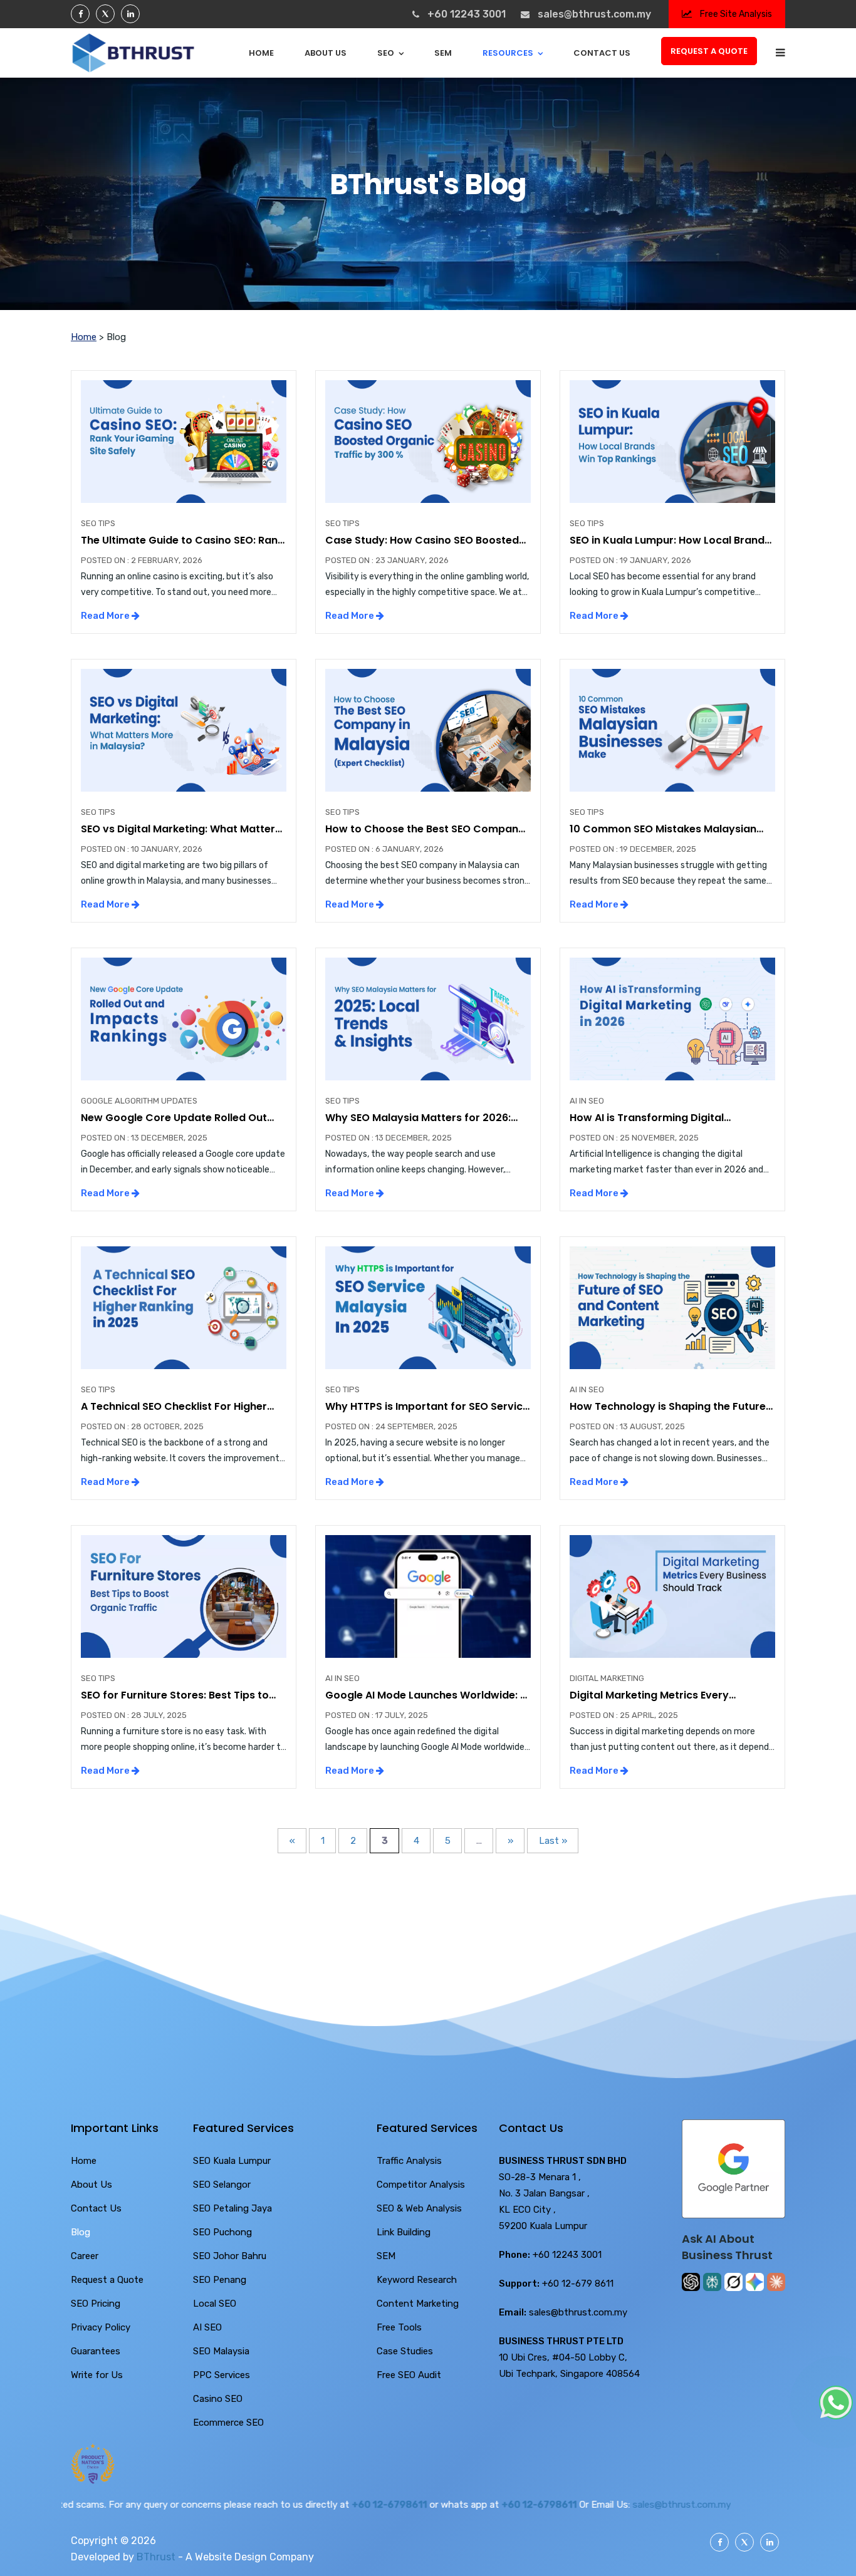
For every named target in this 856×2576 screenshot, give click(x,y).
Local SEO (215, 2304)
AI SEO (207, 2327)
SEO (386, 53)
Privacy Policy (101, 2327)
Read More (106, 616)
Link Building (404, 2232)
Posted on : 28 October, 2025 (142, 1426)
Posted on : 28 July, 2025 (134, 1715)
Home (261, 53)
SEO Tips (98, 523)
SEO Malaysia (221, 2351)
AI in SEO (587, 1101)
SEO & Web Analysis (419, 2208)
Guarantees (96, 2351)
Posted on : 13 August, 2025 (627, 1426)
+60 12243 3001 (467, 14)
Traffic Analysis (409, 2161)
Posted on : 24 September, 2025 (391, 1426)
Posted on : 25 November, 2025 (634, 1138)
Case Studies (405, 2351)
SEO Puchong (222, 2232)
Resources (508, 53)
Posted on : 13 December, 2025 (144, 1138)
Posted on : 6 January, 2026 (384, 849)
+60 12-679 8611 (578, 2284)
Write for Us (97, 2375)
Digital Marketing (607, 1678)
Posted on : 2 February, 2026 (142, 560)
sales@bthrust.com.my (594, 14)
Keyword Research (417, 2280)
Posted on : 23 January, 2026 (387, 560)
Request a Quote (709, 51)
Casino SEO (218, 2399)
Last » (553, 1841)
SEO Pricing (96, 2304)
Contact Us (602, 53)
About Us (326, 53)
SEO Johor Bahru (230, 2256)
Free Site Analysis (735, 14)
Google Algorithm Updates (139, 1101)
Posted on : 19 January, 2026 (630, 560)
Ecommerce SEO (228, 2423)
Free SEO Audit (409, 2375)
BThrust (156, 2557)
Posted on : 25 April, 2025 (624, 1715)
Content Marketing (418, 2304)
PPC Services (222, 2375)
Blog (81, 2232)
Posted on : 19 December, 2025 (633, 849)
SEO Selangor (222, 2185)
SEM (443, 53)
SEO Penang (220, 2280)
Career (85, 2256)
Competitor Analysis (421, 2185)
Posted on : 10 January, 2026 (142, 849)
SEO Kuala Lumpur (232, 2161)
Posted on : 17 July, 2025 (377, 1715)
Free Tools (399, 2327)
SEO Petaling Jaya (232, 2208)
